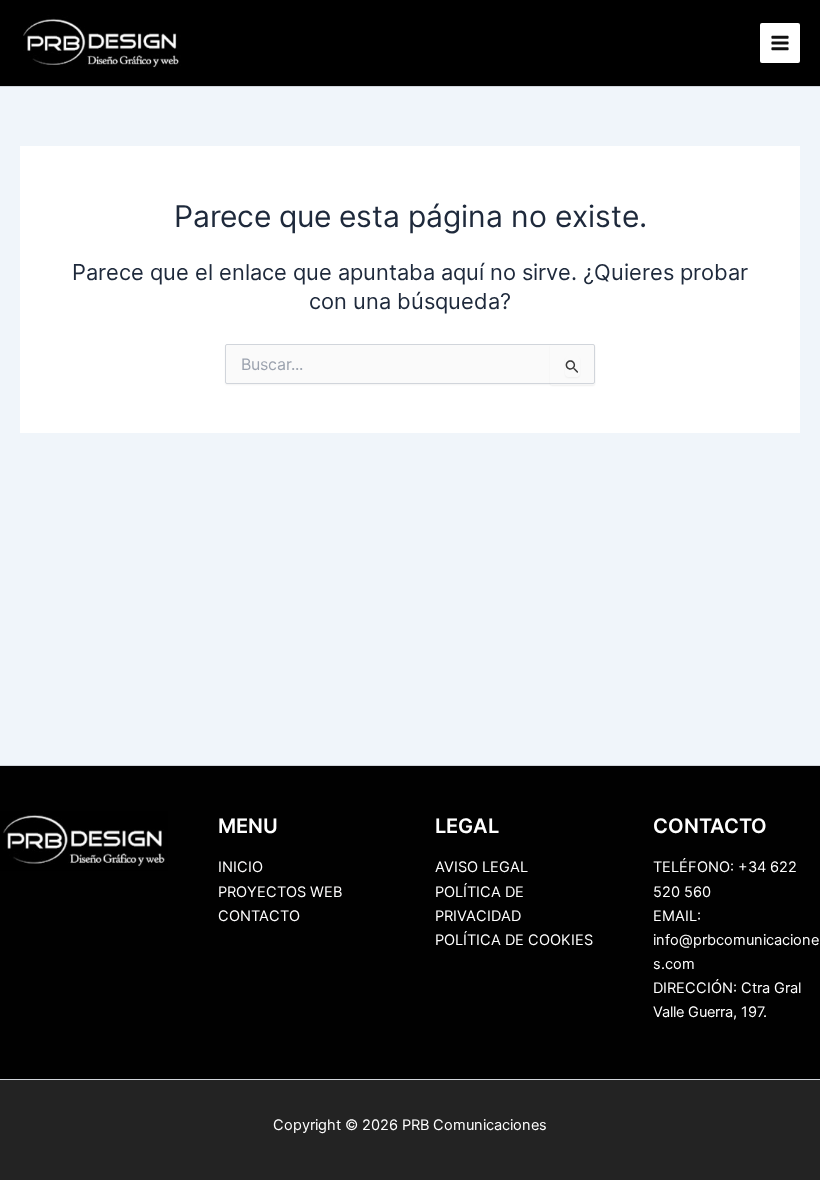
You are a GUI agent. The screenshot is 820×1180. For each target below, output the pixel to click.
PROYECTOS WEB (280, 892)
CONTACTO (259, 916)
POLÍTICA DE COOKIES (514, 940)
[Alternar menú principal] (780, 43)
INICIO (240, 867)
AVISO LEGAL (481, 867)
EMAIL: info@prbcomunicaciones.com (736, 940)
